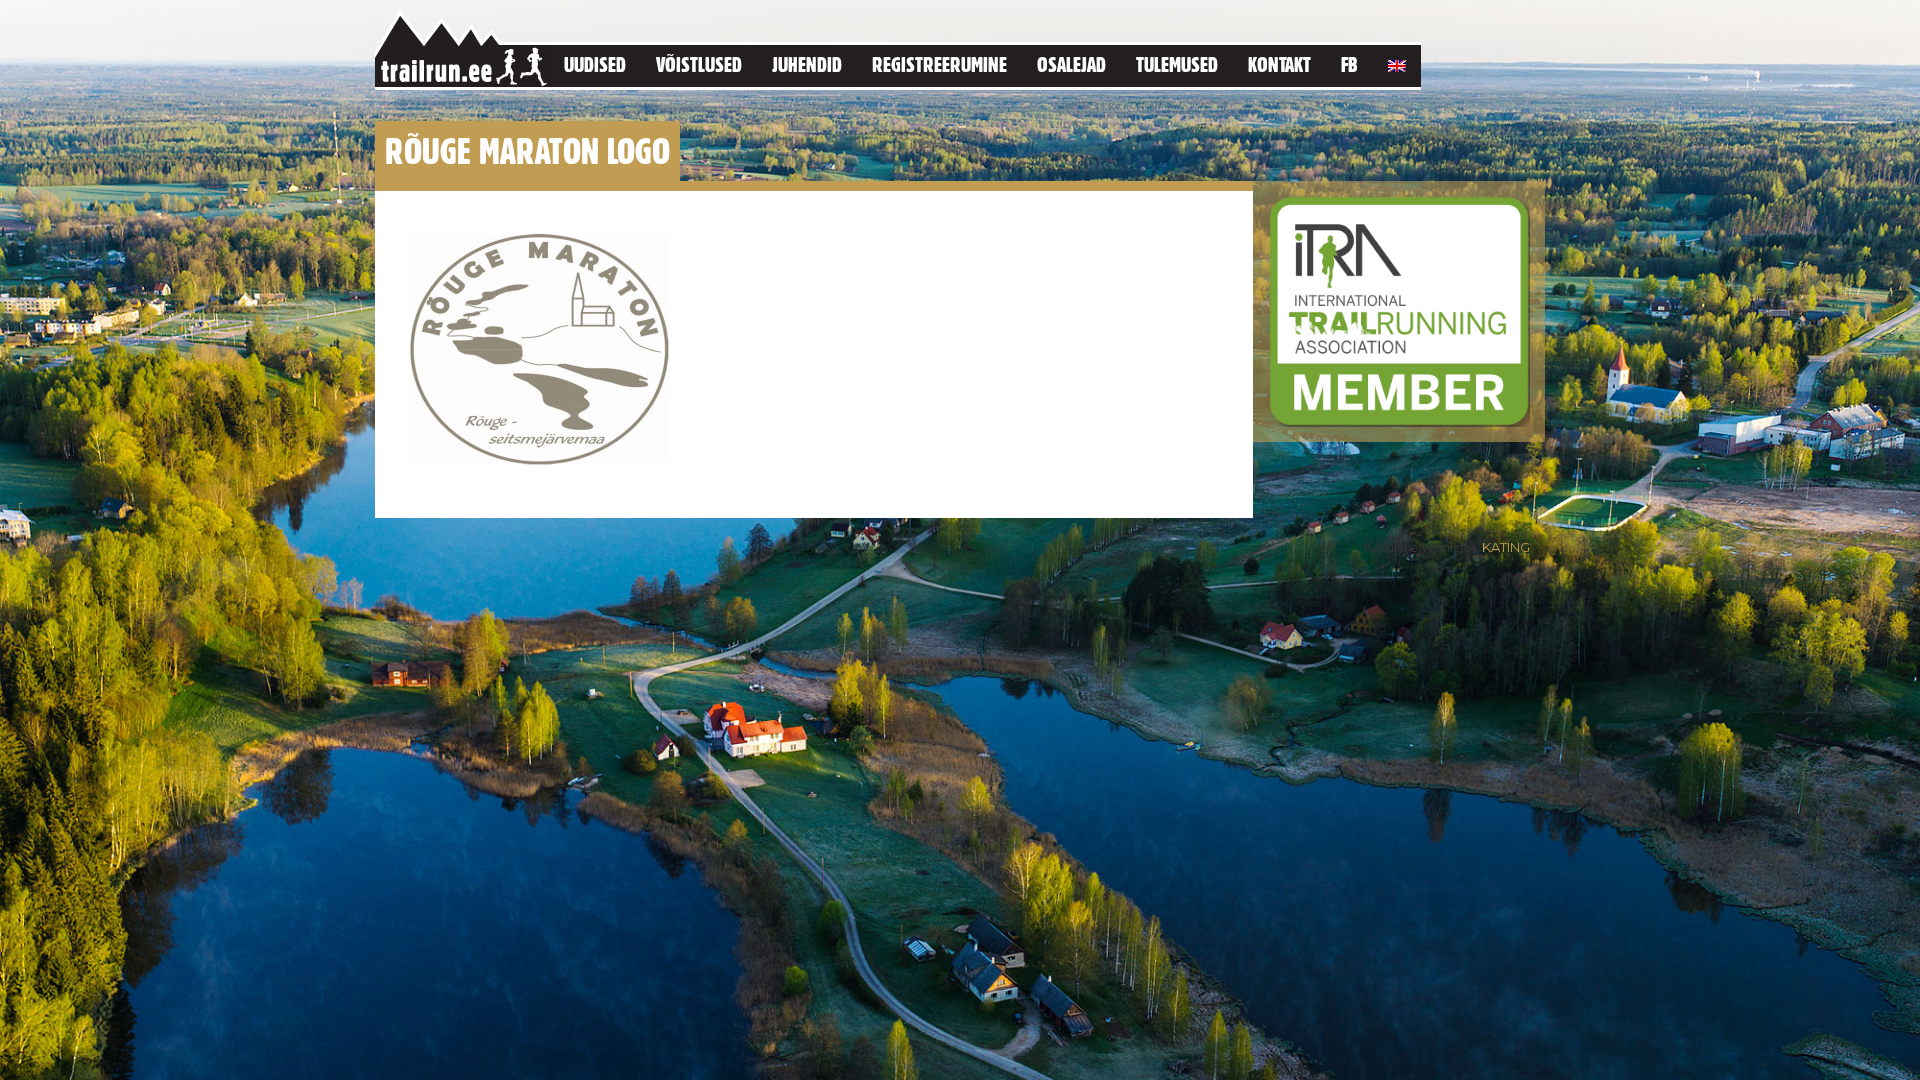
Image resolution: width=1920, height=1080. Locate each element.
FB (1349, 64)
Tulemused (1177, 64)
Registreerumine (939, 64)
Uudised (595, 64)
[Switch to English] (1397, 62)
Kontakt (1279, 64)
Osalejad (1071, 64)
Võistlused (699, 64)
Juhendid (807, 64)
